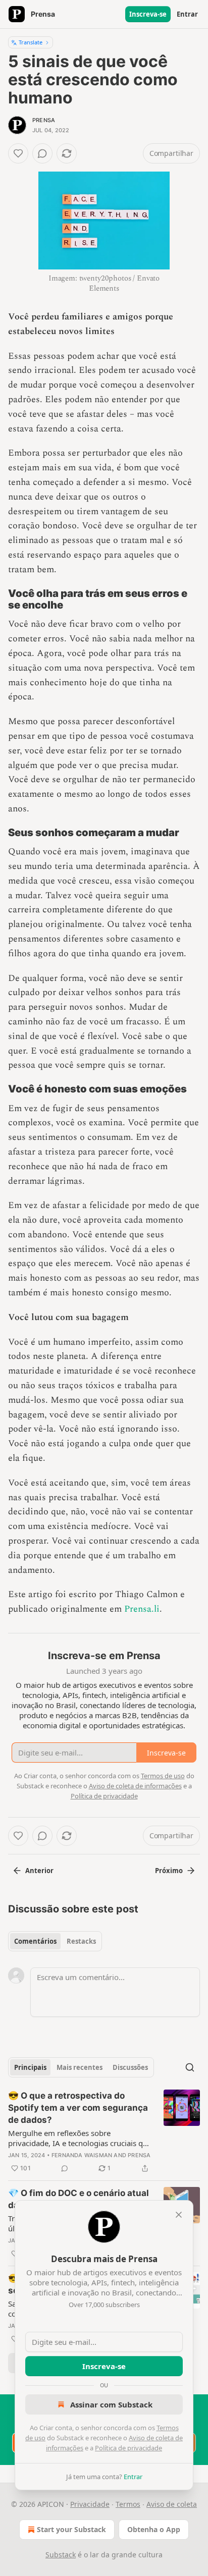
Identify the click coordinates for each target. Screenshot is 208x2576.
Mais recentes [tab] (80, 2067)
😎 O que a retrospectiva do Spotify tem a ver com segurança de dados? (78, 2108)
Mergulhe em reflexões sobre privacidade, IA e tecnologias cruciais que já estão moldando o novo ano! (80, 2138)
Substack (61, 2555)
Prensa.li (142, 1609)
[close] (179, 2215)
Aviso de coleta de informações (135, 1786)
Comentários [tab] (35, 1941)
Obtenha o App (154, 2529)
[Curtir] (18, 153)
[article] (104, 2132)
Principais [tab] (30, 2067)
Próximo (169, 1871)
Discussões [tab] (130, 2067)
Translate (31, 42)
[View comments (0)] (42, 153)
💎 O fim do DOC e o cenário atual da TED (79, 2199)
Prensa (44, 120)
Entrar (187, 14)
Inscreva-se (148, 14)
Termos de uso (163, 1776)
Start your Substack (71, 2529)
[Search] (190, 2067)
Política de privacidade (128, 2448)
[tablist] (55, 1941)
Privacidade (90, 2504)
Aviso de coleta (172, 2504)
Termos (128, 2504)
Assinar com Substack (111, 2404)
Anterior (39, 1871)
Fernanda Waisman (82, 2155)
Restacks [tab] (81, 1941)
